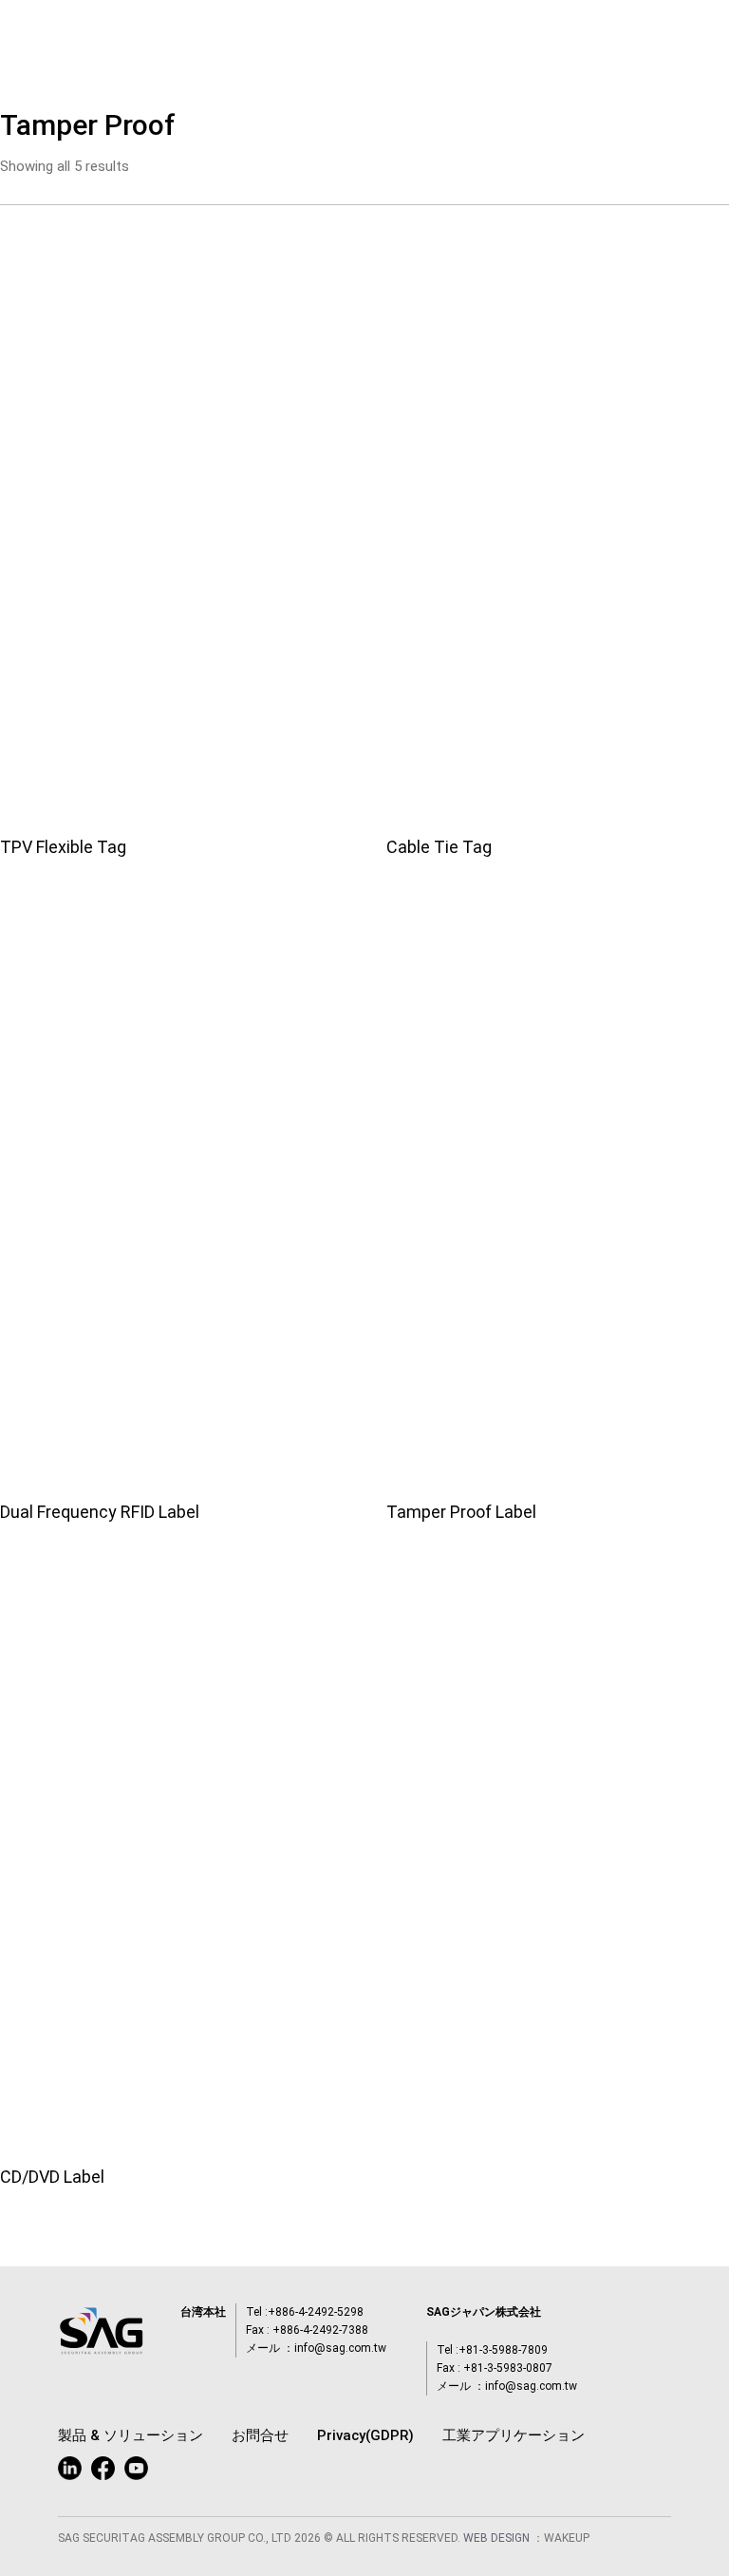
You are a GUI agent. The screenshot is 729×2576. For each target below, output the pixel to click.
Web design (498, 2538)
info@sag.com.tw (340, 2348)
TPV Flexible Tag (63, 847)
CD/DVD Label (52, 2177)
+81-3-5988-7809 (503, 2350)
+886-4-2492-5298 (316, 2312)
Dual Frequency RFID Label (100, 1512)
